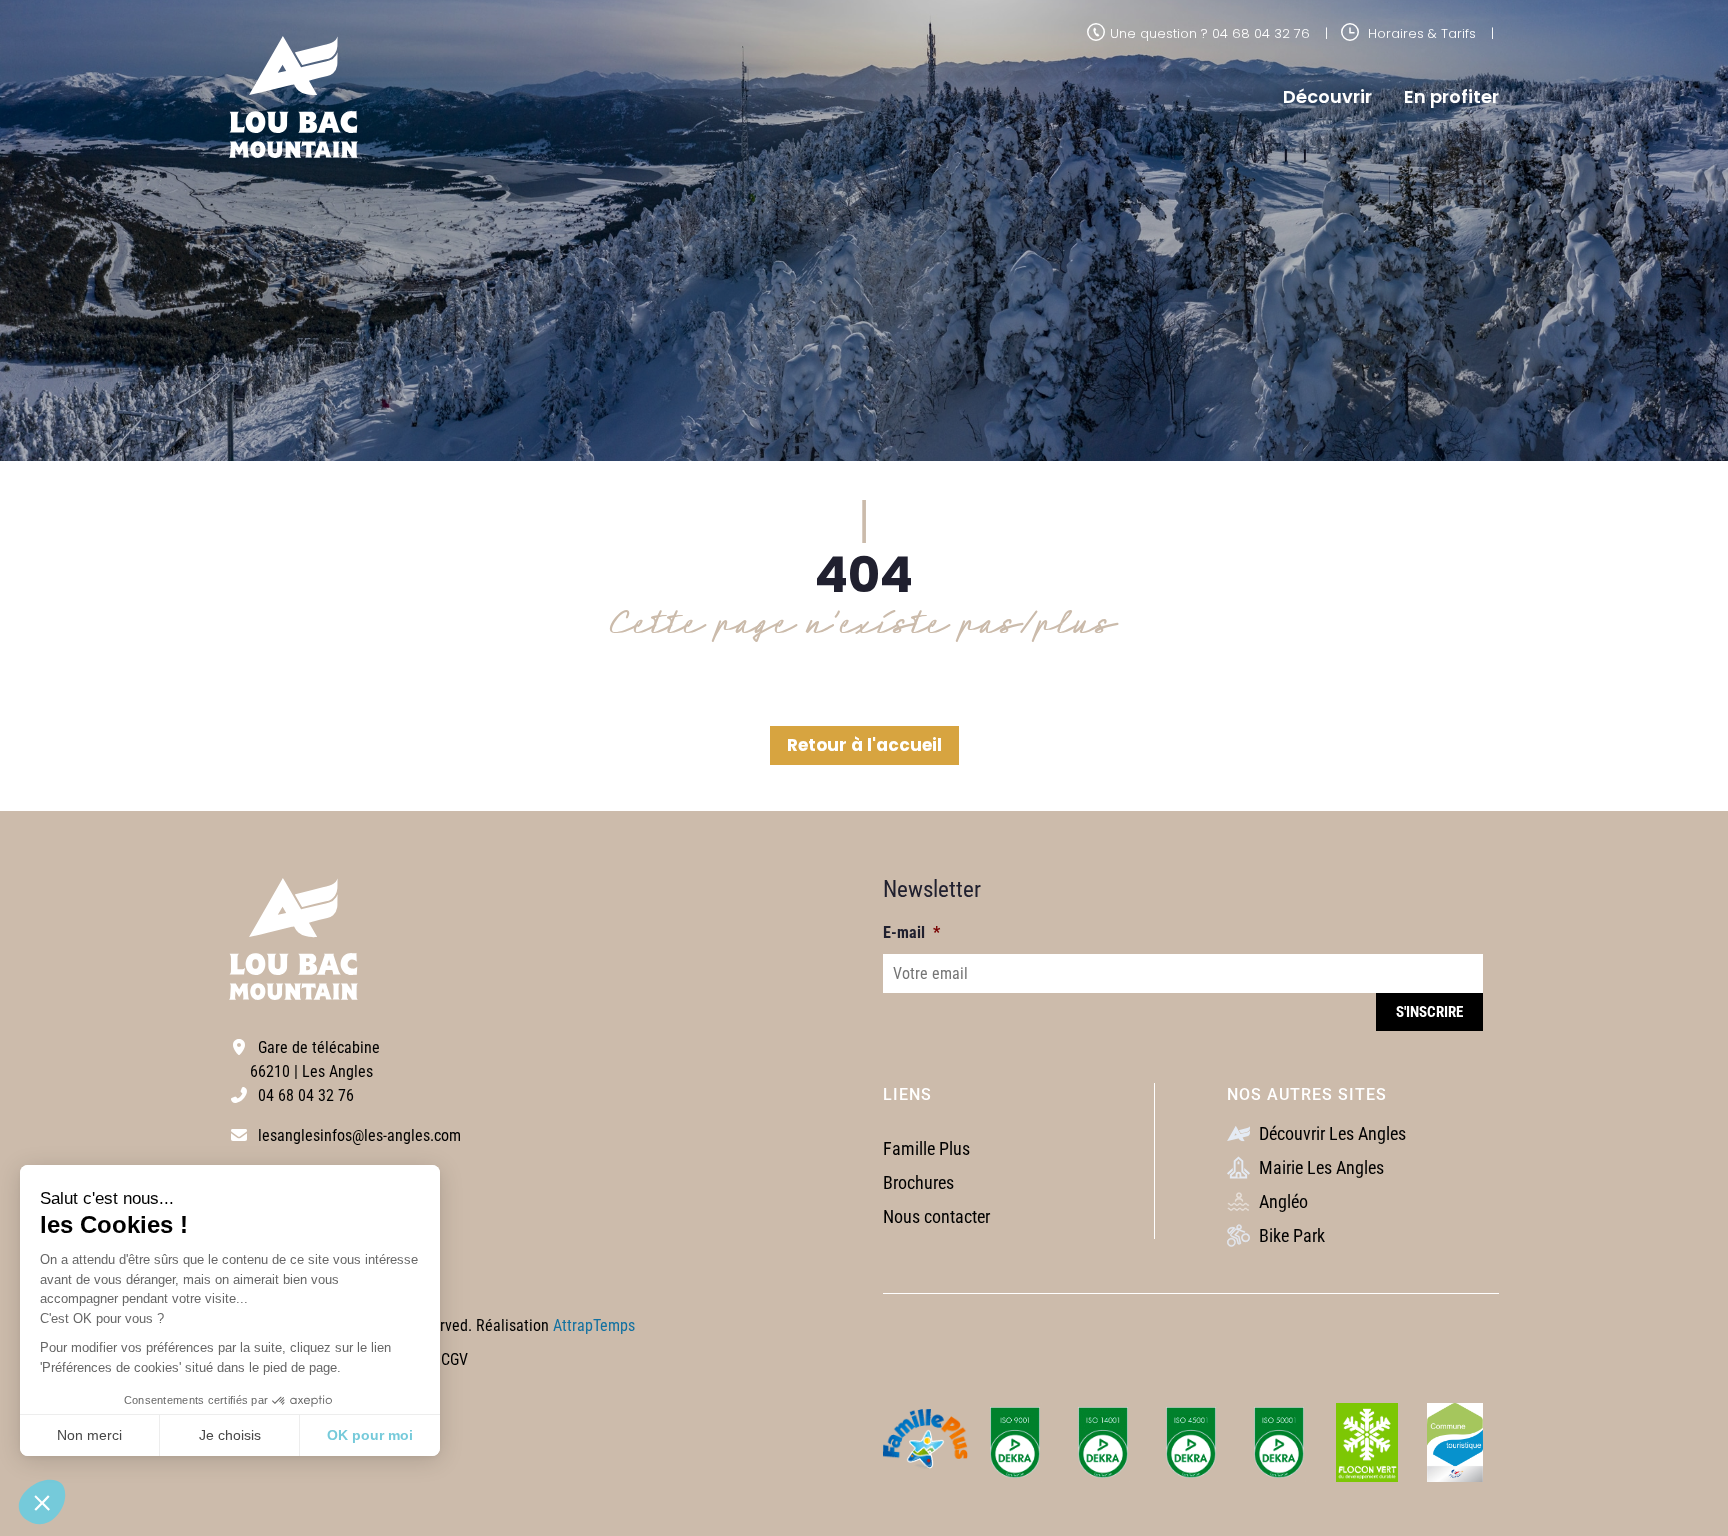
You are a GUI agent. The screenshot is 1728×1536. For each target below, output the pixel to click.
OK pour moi (370, 1435)
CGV (454, 1359)
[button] (42, 1502)
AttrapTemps (594, 1325)
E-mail (911, 932)
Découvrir (1327, 96)
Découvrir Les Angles (1330, 1133)
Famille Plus (926, 1148)
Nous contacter (936, 1216)
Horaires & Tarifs (1420, 33)
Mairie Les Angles (1319, 1167)
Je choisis (230, 1435)
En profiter (1451, 96)
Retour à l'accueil (864, 745)
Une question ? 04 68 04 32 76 (1210, 33)
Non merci (89, 1435)
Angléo (1281, 1201)
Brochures (918, 1182)
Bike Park (1290, 1235)
